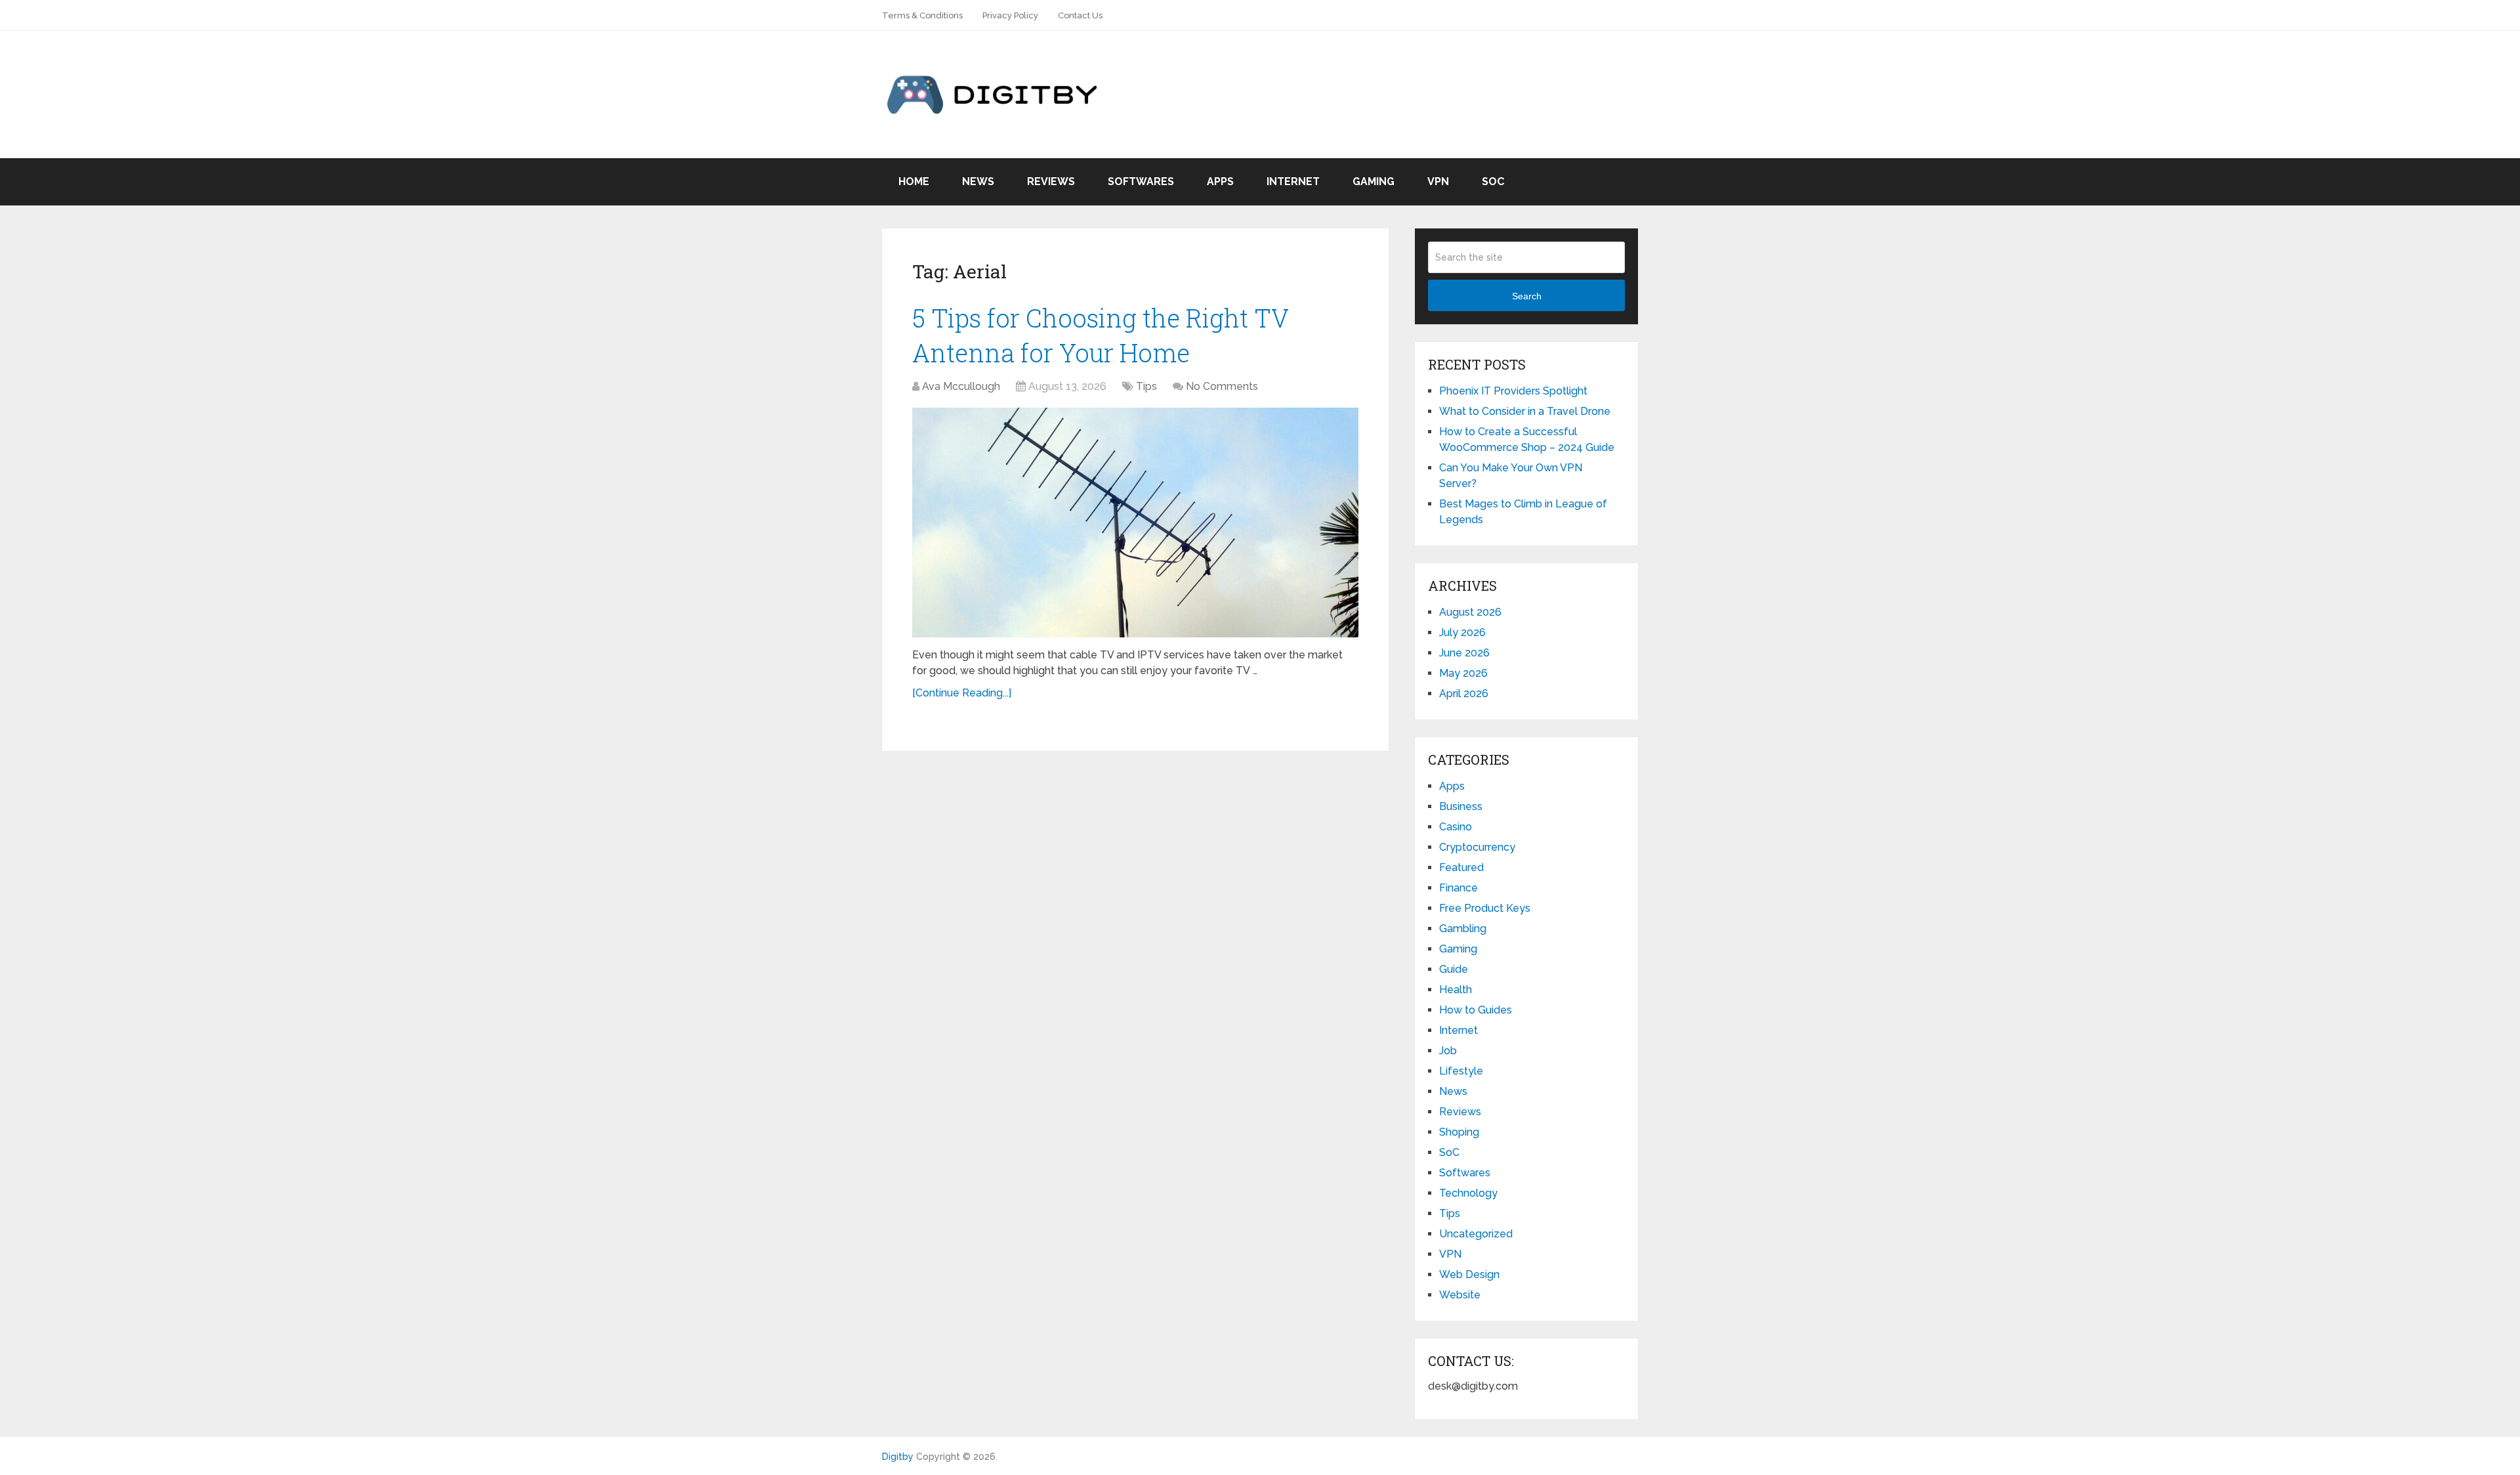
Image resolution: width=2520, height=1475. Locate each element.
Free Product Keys (1485, 908)
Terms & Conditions (922, 15)
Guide (1454, 969)
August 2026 (1470, 612)
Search (1527, 296)
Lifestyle (1461, 1071)
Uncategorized (1476, 1234)
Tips (1146, 386)
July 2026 (1462, 632)
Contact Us (1080, 15)
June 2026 (1464, 653)
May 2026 (1463, 673)
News (978, 182)
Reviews (1051, 182)
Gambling (1463, 929)
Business (1461, 806)
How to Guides (1476, 1010)
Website (1460, 1295)
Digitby (898, 1457)
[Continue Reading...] (962, 693)
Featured (1461, 867)
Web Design (1469, 1274)
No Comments (1222, 386)
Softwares (1141, 182)
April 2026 (1464, 694)
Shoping (1459, 1132)
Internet (1293, 182)
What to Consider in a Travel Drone (1525, 411)
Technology (1468, 1193)
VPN (1438, 182)
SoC (1493, 182)
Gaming (1374, 182)
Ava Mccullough (961, 386)
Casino (1456, 827)
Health (1456, 990)
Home (914, 182)
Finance (1459, 888)
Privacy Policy (1010, 15)
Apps (1220, 182)
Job (1448, 1051)
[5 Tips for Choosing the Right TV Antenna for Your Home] (1135, 523)
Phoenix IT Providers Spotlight (1513, 391)
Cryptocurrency (1477, 847)
